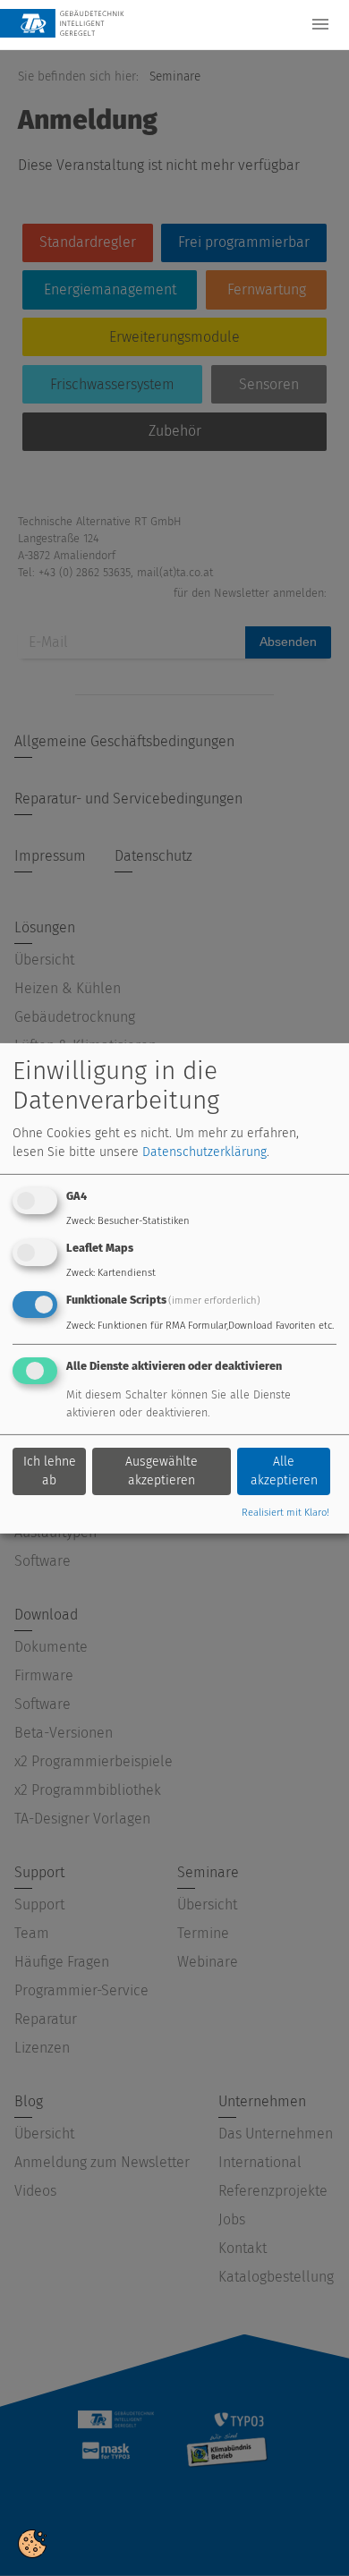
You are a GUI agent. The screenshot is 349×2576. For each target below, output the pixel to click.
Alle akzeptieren (284, 1471)
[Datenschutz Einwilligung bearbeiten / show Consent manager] (32, 2542)
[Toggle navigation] (320, 24)
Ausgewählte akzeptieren (162, 1471)
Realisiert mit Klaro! (285, 1513)
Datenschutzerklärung (204, 1152)
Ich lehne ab (50, 1471)
